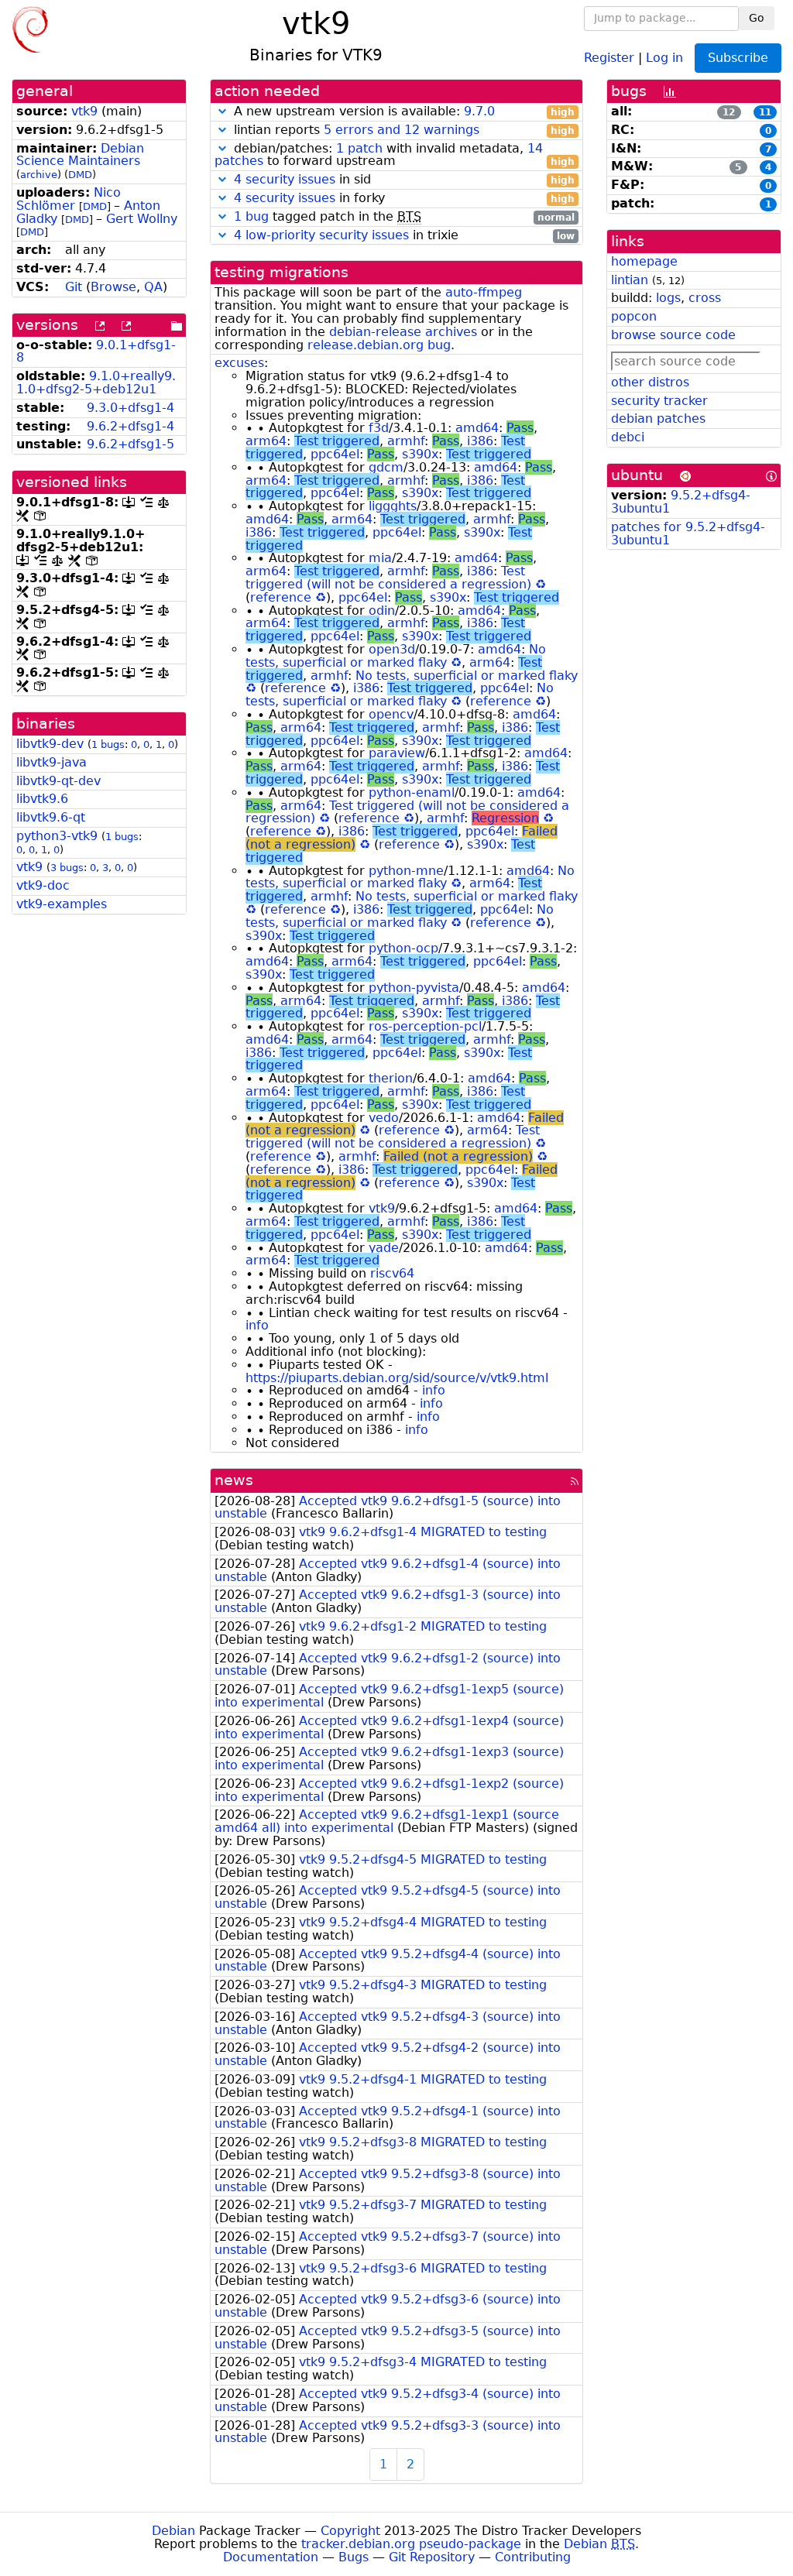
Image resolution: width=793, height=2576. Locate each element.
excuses (239, 363)
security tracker (659, 401)
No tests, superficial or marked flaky (396, 656)
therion (391, 1078)
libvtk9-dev (50, 744)
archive (39, 175)
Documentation (271, 2557)
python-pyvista (414, 988)
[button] (222, 111)
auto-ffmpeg (484, 292)
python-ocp (403, 948)
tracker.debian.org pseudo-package (411, 2544)
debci (628, 437)
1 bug (251, 216)
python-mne (406, 871)
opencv (391, 714)
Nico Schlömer (69, 199)
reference (281, 597)
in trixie (404, 236)
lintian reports (402, 130)
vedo (384, 1118)
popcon (634, 316)
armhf (406, 441)
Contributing (533, 2557)
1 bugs (108, 744)
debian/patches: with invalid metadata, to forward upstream (395, 156)
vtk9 (84, 111)
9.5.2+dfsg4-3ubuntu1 (681, 502)
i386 (480, 441)
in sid (404, 180)
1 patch (359, 148)
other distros (650, 382)
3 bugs (67, 868)
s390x (420, 454)
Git (74, 287)
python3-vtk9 (57, 836)
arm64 (266, 441)
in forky (404, 199)
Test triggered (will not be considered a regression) (388, 578)
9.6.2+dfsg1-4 (130, 426)
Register (609, 57)
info (257, 1325)
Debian (173, 2531)
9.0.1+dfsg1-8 (96, 352)
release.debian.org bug (379, 345)
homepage (644, 261)
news (234, 1480)
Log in (664, 57)
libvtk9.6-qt (51, 817)
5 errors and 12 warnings (402, 130)
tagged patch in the (404, 217)
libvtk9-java (51, 762)
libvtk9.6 (42, 799)
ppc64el (335, 454)
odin (382, 611)
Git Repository (432, 2557)
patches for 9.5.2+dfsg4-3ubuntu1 (688, 533)
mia (380, 558)
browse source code (673, 335)
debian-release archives (403, 332)
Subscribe (738, 58)
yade (384, 1248)
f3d (379, 428)
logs (668, 298)
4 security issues (285, 179)
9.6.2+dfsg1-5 (130, 444)
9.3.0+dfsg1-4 (130, 408)
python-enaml (412, 792)
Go (757, 18)
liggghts (393, 506)
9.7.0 (479, 111)
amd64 (477, 428)
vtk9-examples (62, 904)
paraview (397, 753)
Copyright (350, 2531)
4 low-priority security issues (321, 235)
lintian (630, 280)
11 (765, 112)
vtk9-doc (43, 885)
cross (705, 298)
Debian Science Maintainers (80, 155)
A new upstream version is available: (402, 112)
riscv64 (392, 1273)
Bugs (354, 2557)
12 (729, 112)
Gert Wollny (142, 219)
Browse (113, 287)
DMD (80, 175)
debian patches (658, 418)
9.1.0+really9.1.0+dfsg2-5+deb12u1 (96, 382)
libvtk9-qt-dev (58, 781)
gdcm (386, 467)
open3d (392, 649)
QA (153, 287)
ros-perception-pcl (425, 1026)
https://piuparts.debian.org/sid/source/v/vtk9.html (397, 1378)
